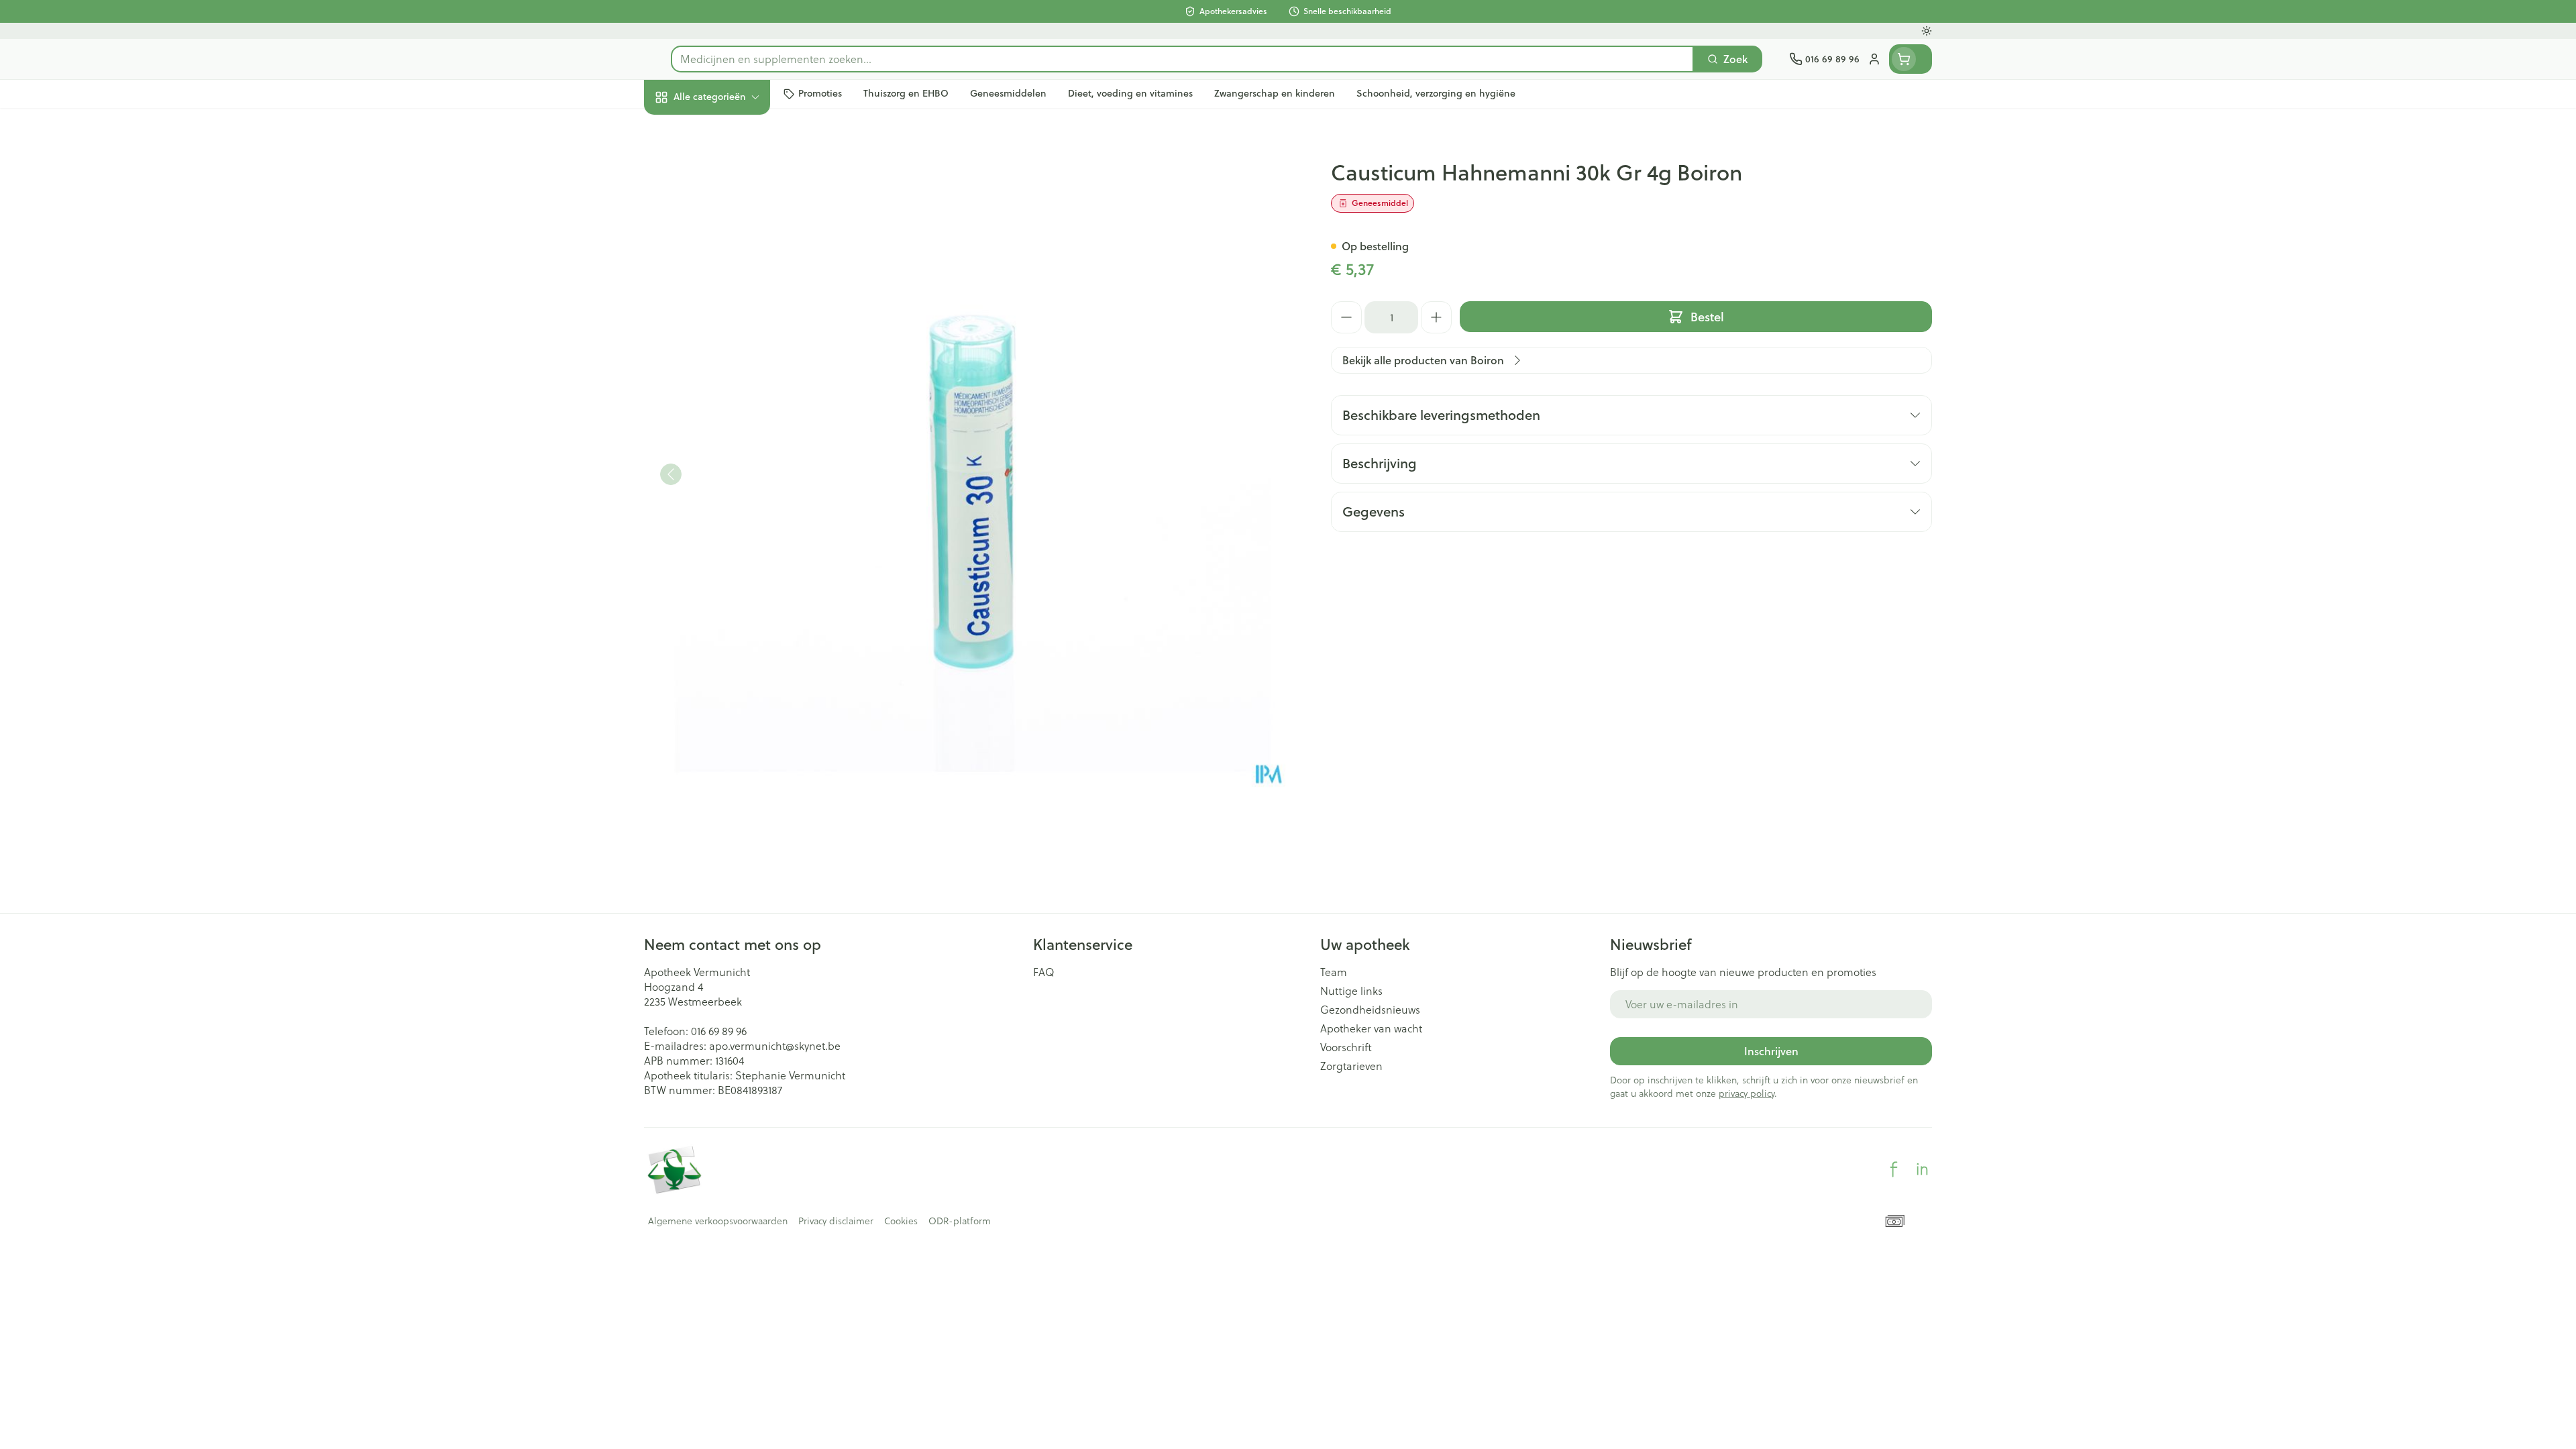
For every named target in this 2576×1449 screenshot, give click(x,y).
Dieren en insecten (730, 419)
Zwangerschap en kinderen (730, 266)
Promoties (680, 128)
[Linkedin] (1922, 1169)
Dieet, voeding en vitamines (730, 218)
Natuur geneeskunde (730, 345)
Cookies (901, 1221)
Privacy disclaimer (836, 1221)
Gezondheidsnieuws (1370, 1010)
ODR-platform (960, 1221)
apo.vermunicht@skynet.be (775, 1046)
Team (1334, 972)
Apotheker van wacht (1371, 1028)
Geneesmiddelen (730, 456)
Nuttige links (1351, 991)
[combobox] (1182, 59)
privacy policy (1747, 1093)
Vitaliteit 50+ (730, 309)
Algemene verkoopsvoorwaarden (718, 1221)
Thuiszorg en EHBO (730, 382)
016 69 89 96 (719, 1031)
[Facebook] (1894, 1169)
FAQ (1044, 972)
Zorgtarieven (1351, 1066)
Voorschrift (1346, 1047)
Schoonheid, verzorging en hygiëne (730, 169)
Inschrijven (1771, 1051)
